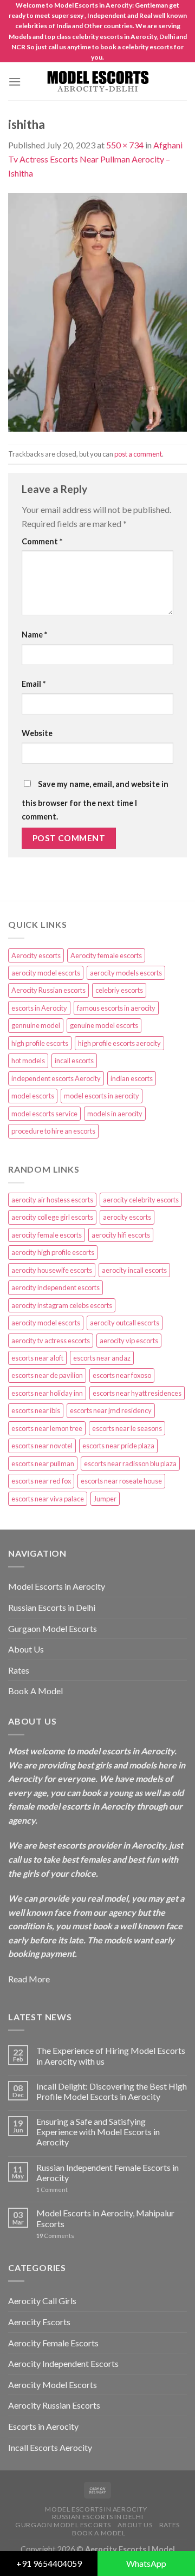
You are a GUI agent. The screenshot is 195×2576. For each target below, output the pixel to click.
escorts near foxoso (122, 1375)
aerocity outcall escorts (125, 1323)
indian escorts (132, 1078)
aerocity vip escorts (129, 1341)
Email (34, 684)
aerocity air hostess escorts (52, 1200)
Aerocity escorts (36, 955)
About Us (26, 1649)
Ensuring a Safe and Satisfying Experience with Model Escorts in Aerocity (98, 2132)
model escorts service (44, 1114)
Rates (19, 1670)
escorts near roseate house (121, 1481)
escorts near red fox (41, 1481)
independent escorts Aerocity (56, 1078)
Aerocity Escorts (39, 2322)
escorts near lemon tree (47, 1428)
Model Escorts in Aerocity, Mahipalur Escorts (105, 2218)
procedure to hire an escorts (53, 1131)
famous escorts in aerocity (116, 1008)
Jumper (105, 1499)
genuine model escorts (104, 1025)
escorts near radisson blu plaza (130, 1463)
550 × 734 (125, 145)
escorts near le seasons (127, 1428)
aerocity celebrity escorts (141, 1200)
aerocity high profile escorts (53, 1252)
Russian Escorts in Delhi (52, 1607)
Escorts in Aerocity (43, 2426)
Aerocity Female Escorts (53, 2343)
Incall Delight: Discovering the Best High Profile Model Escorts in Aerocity (112, 2091)
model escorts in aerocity (102, 1096)
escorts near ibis (36, 1410)
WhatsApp (146, 2563)
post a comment (138, 454)
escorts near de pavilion (47, 1375)
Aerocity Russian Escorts (54, 2405)
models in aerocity (115, 1114)
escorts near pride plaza (118, 1446)
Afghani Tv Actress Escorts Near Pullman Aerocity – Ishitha (95, 159)
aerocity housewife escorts (52, 1270)
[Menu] (15, 82)
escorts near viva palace (48, 1499)
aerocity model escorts (46, 973)
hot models (28, 1061)
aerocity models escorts (126, 973)
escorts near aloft (37, 1358)
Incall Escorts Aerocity (50, 2447)
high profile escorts (40, 1043)
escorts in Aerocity (39, 1008)
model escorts (33, 1096)
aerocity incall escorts (134, 1270)
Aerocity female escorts (106, 955)
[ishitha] (97, 311)
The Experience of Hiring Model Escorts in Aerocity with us (111, 2055)
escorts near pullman (43, 1463)
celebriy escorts (119, 990)
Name (34, 635)
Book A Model (35, 1691)
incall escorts (74, 1061)
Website (37, 733)
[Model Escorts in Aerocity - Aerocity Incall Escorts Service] (97, 82)
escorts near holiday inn (47, 1393)
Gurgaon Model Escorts (53, 1628)
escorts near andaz (102, 1358)
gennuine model (36, 1025)
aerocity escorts (127, 1217)
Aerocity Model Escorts (53, 2385)
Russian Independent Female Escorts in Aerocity (108, 2172)
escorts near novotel (42, 1446)
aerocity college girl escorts (52, 1217)
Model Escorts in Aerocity (57, 1586)
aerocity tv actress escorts (51, 1341)
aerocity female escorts (47, 1235)
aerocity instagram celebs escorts (62, 1305)
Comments (55, 2236)
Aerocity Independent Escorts (63, 2363)
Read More (29, 1979)
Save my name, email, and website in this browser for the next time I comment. (95, 801)
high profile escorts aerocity (119, 1043)
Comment (42, 541)
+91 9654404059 (49, 2563)
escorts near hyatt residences (137, 1393)
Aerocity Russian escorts (48, 990)
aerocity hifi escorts (121, 1235)
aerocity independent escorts (56, 1287)
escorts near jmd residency (111, 1410)
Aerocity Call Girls (42, 2301)
